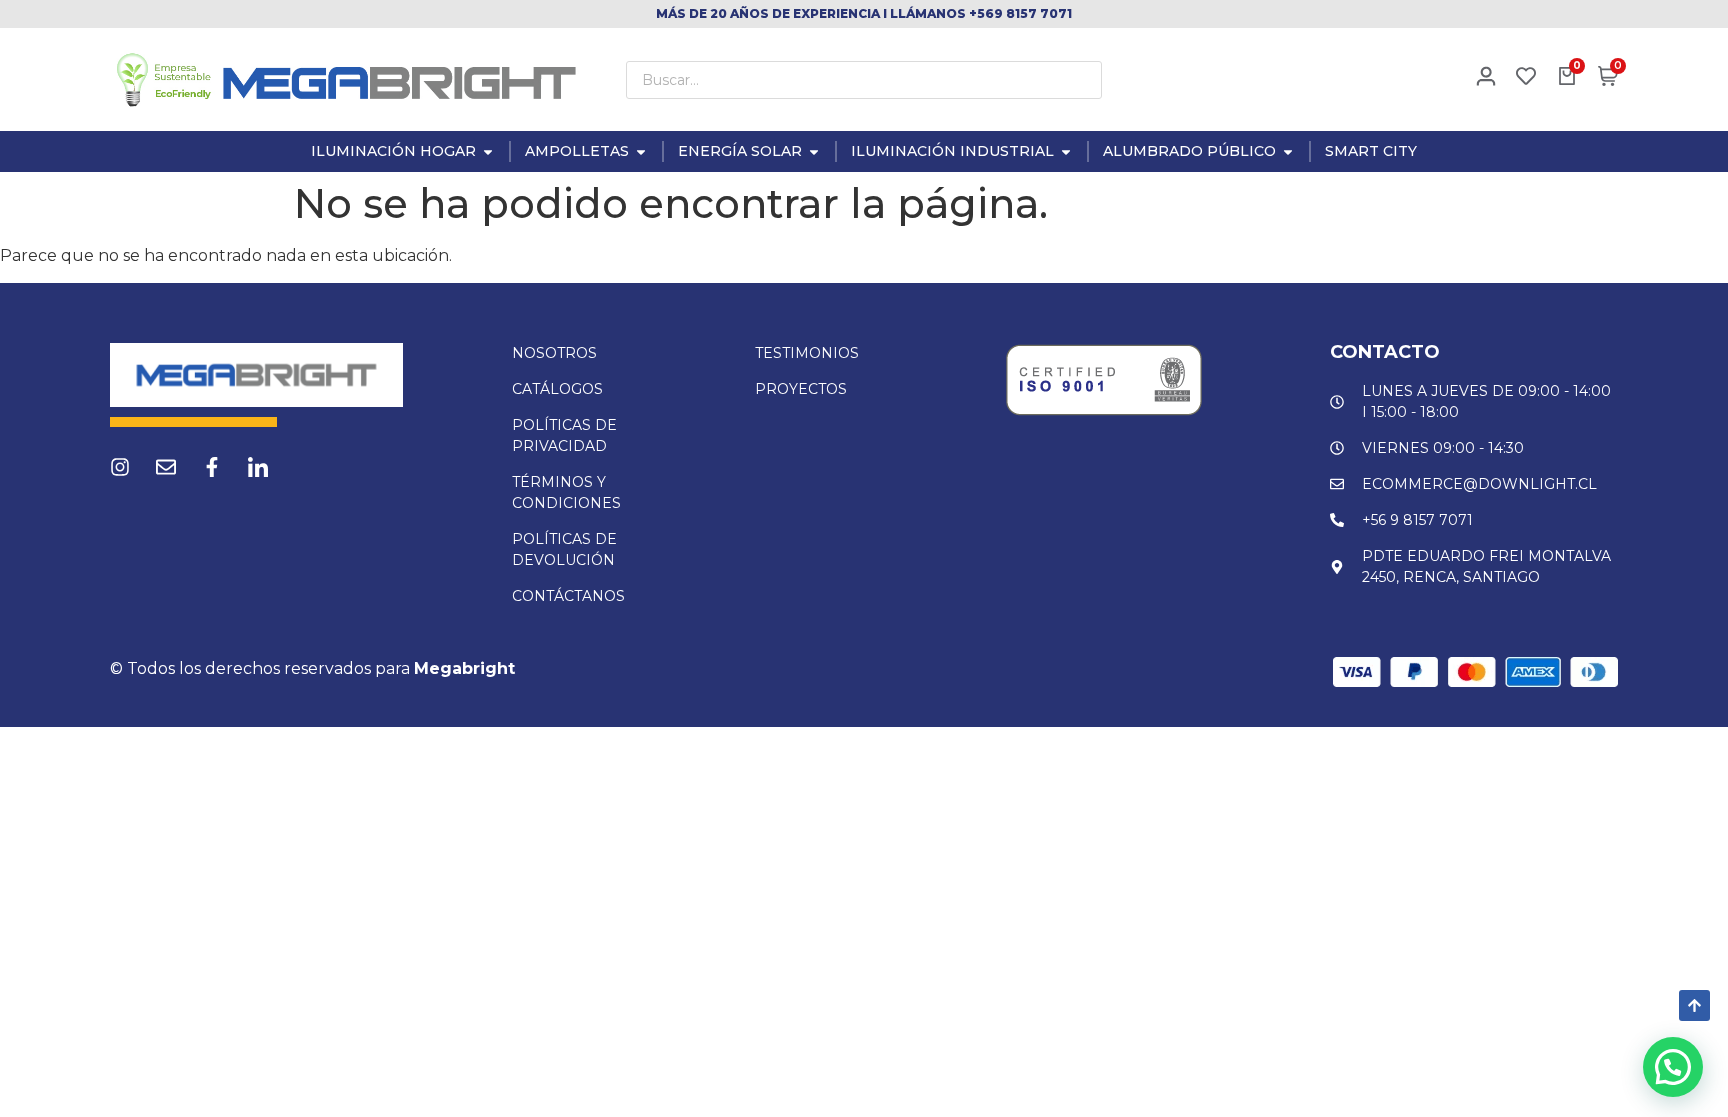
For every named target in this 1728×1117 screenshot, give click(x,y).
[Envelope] (166, 467)
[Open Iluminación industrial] (1066, 151)
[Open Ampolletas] (641, 151)
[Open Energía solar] (814, 151)
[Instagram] (120, 467)
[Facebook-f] (212, 467)
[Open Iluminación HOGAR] (488, 151)
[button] (1673, 1067)
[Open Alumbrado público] (1288, 151)
